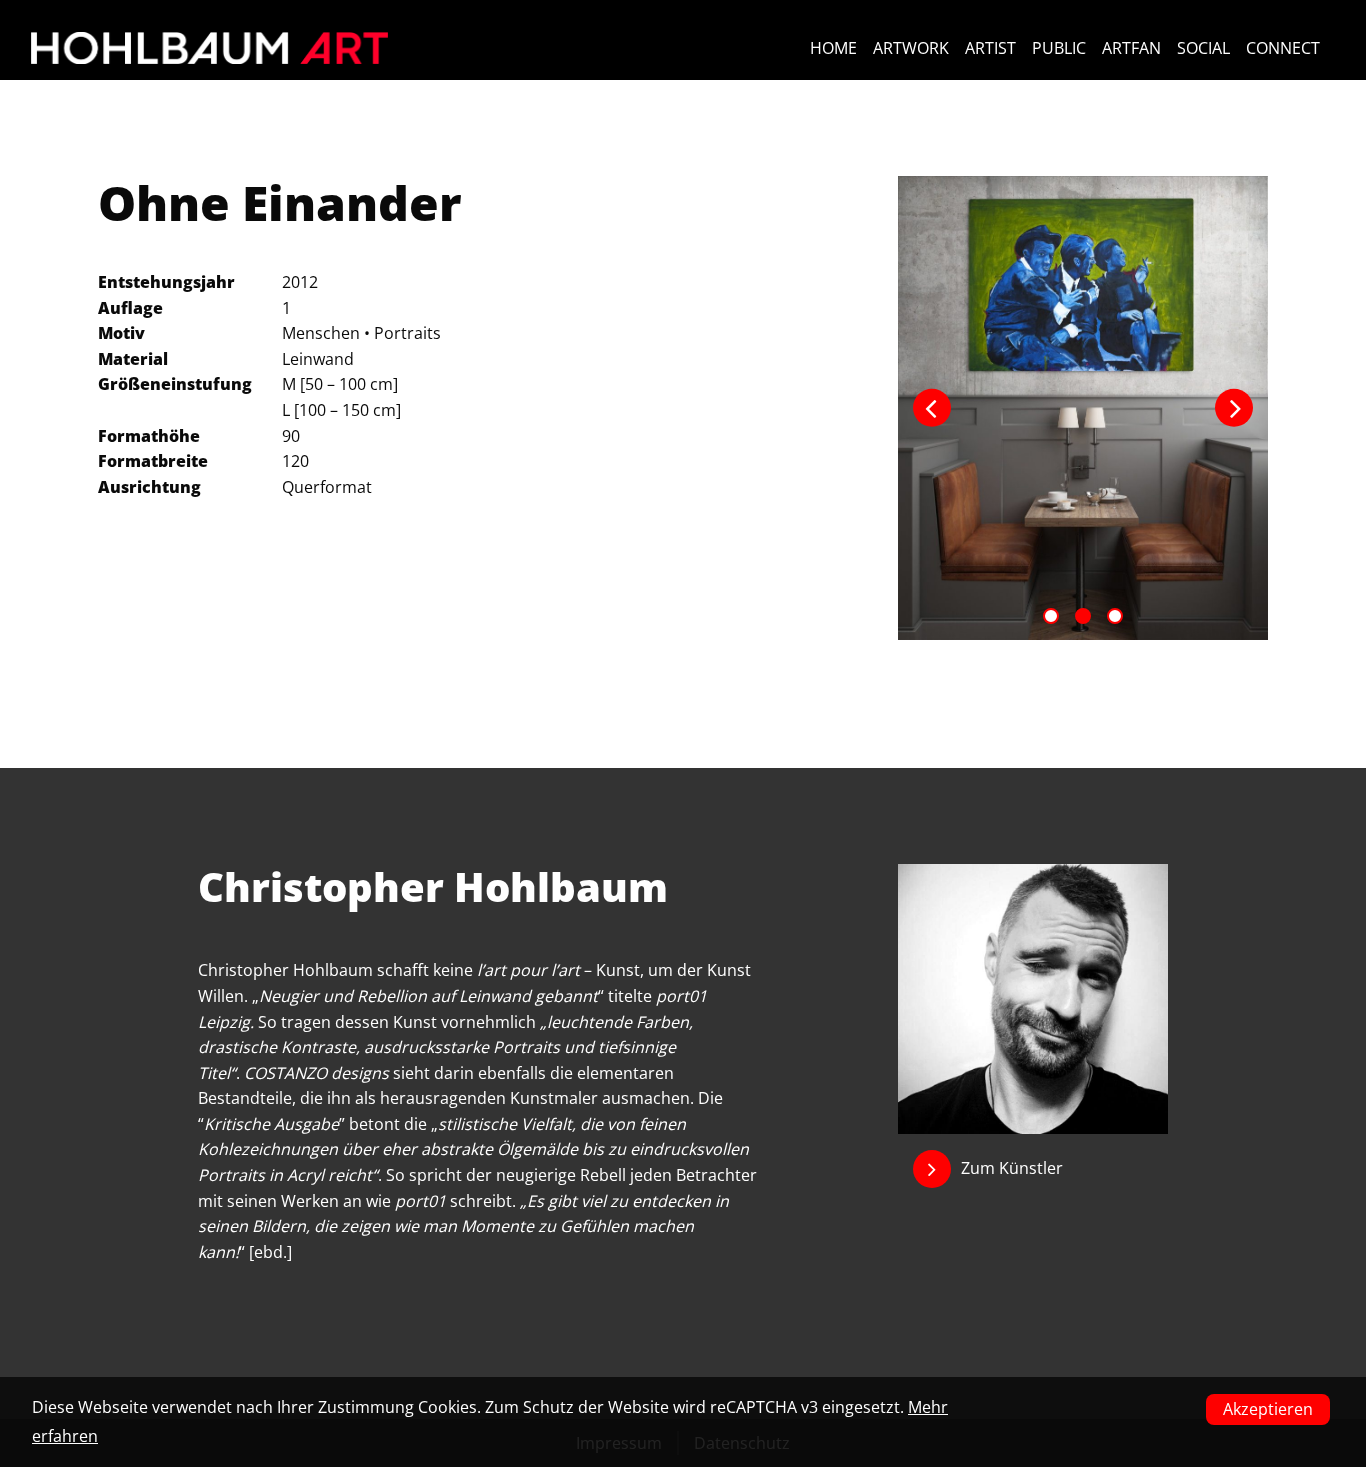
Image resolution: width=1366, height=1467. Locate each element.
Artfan (1131, 48)
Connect (1283, 48)
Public (1059, 48)
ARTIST (990, 48)
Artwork (911, 48)
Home (833, 48)
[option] (1083, 408)
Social (1203, 48)
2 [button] (1083, 616)
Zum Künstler (1012, 1168)
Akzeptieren (1268, 1409)
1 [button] (1051, 616)
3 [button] (1115, 616)
